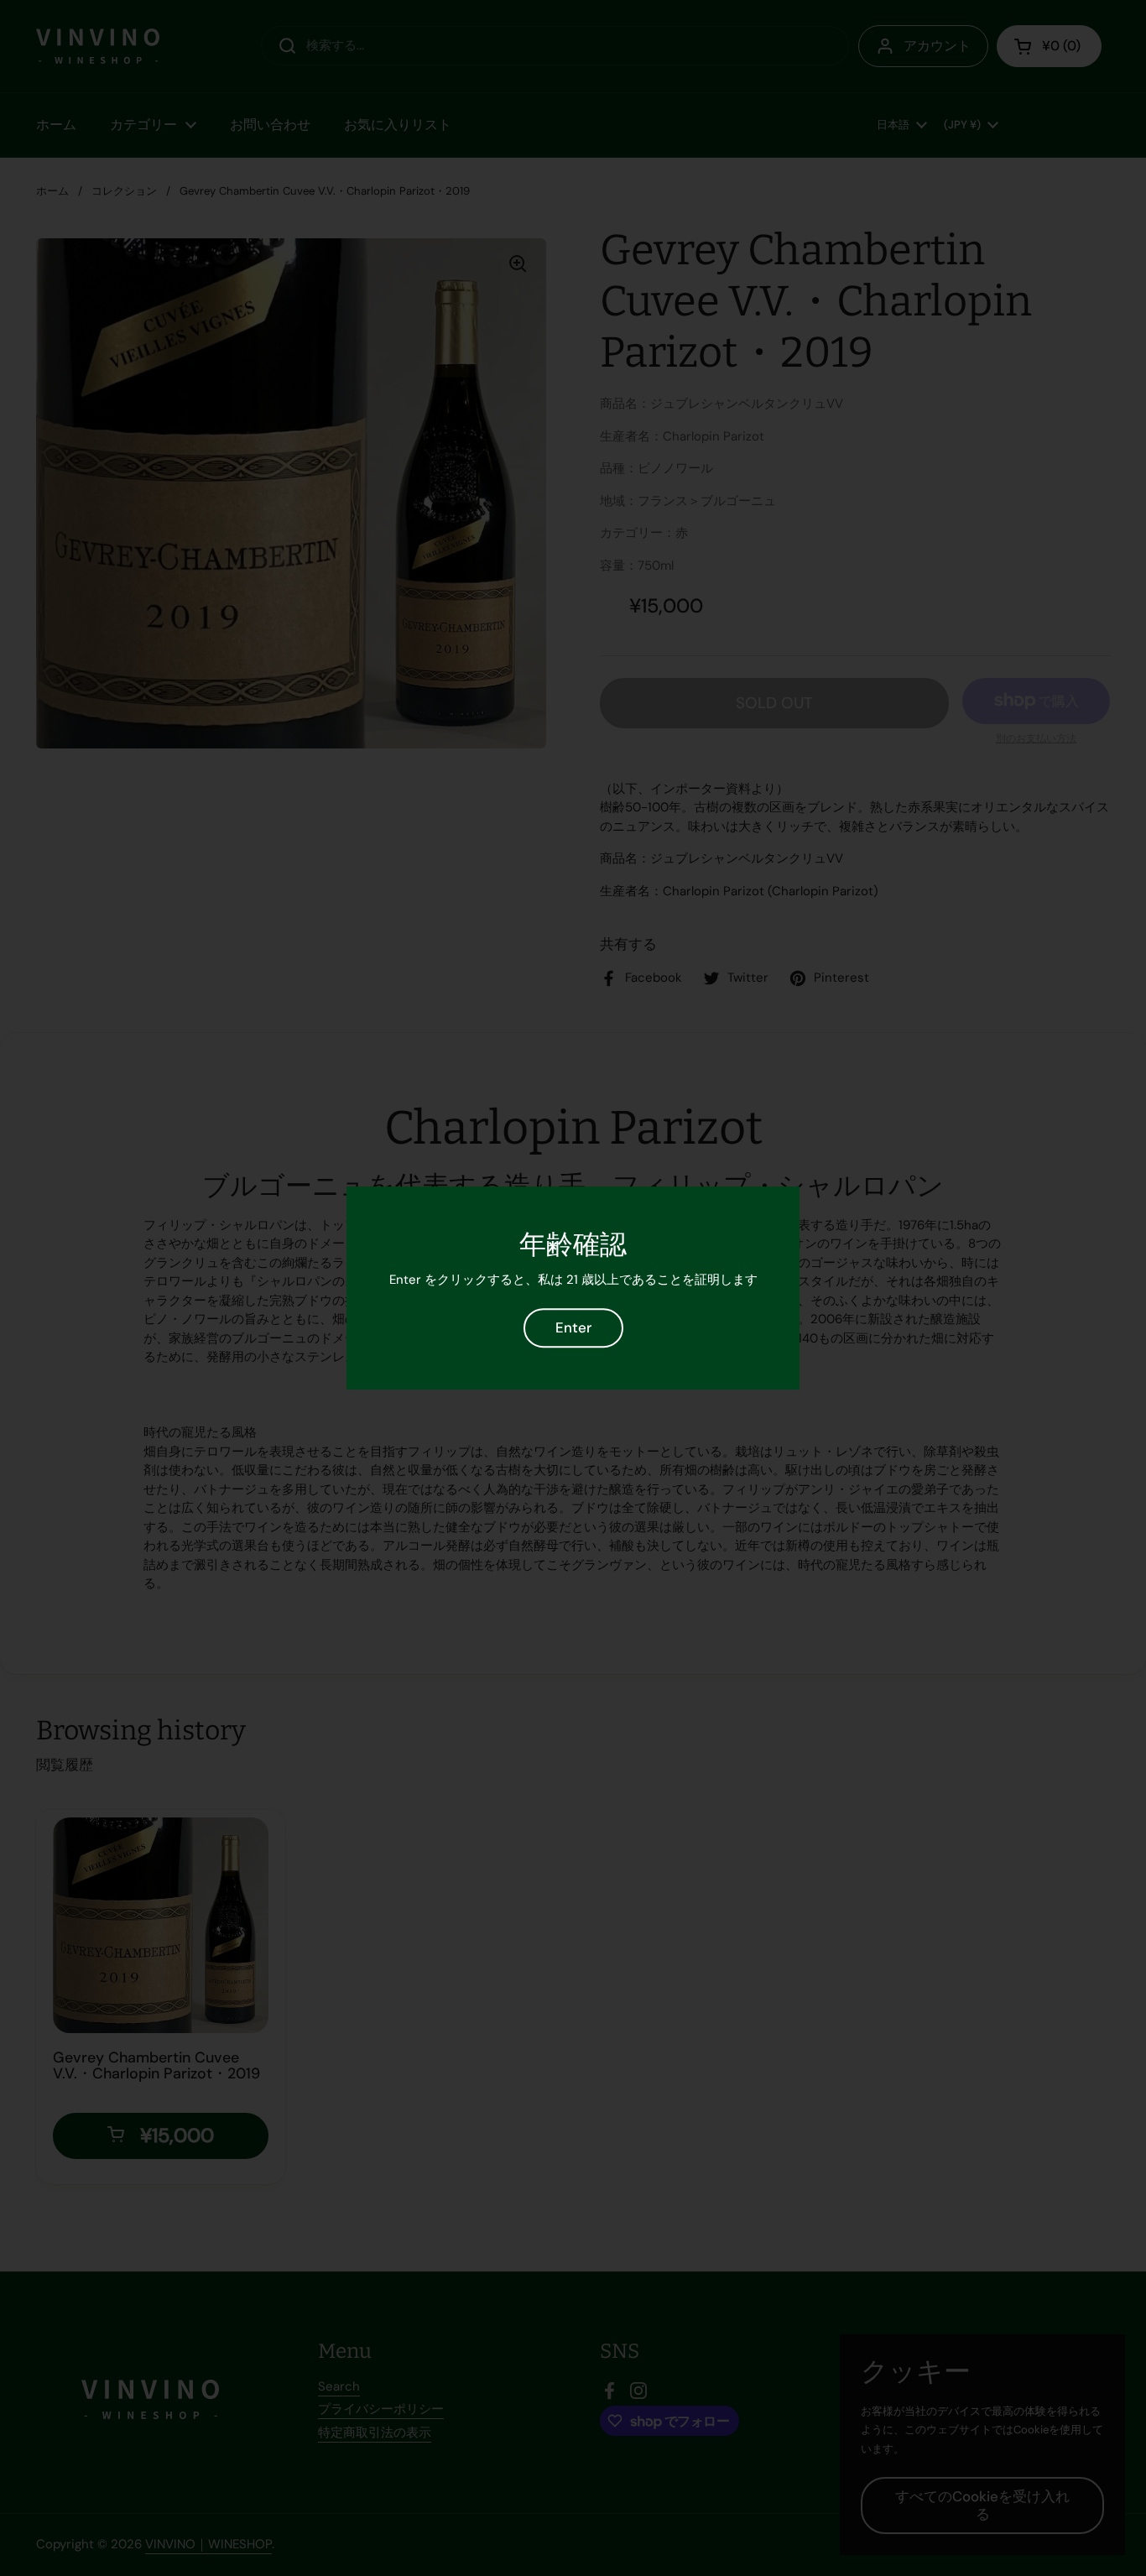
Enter (573, 1327)
